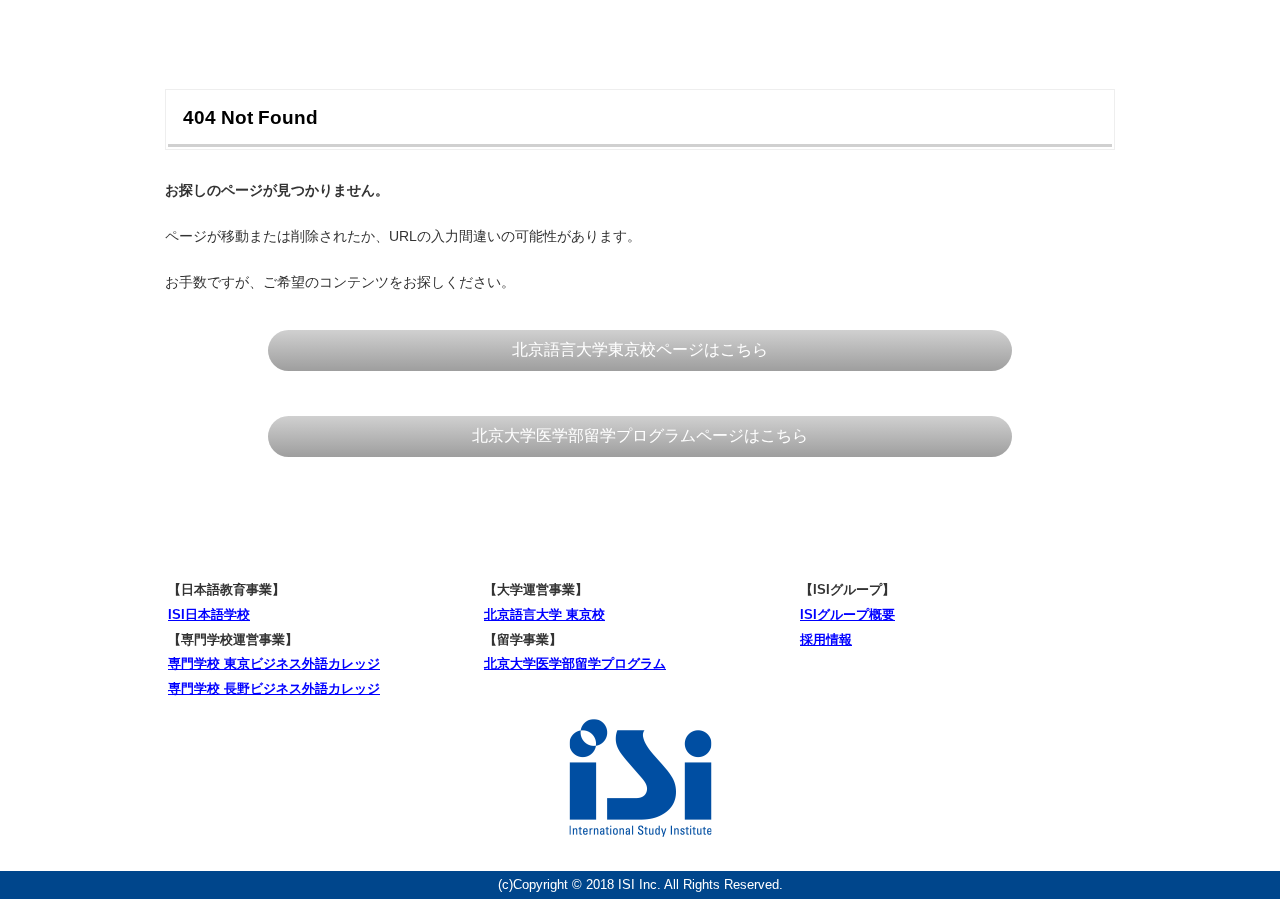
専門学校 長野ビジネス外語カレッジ (274, 688)
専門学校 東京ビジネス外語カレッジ (274, 663)
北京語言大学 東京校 (544, 614)
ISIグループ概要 (847, 614)
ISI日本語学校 (209, 614)
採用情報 (826, 639)
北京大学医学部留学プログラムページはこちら (640, 435)
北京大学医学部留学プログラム (575, 663)
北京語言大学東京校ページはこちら (640, 349)
